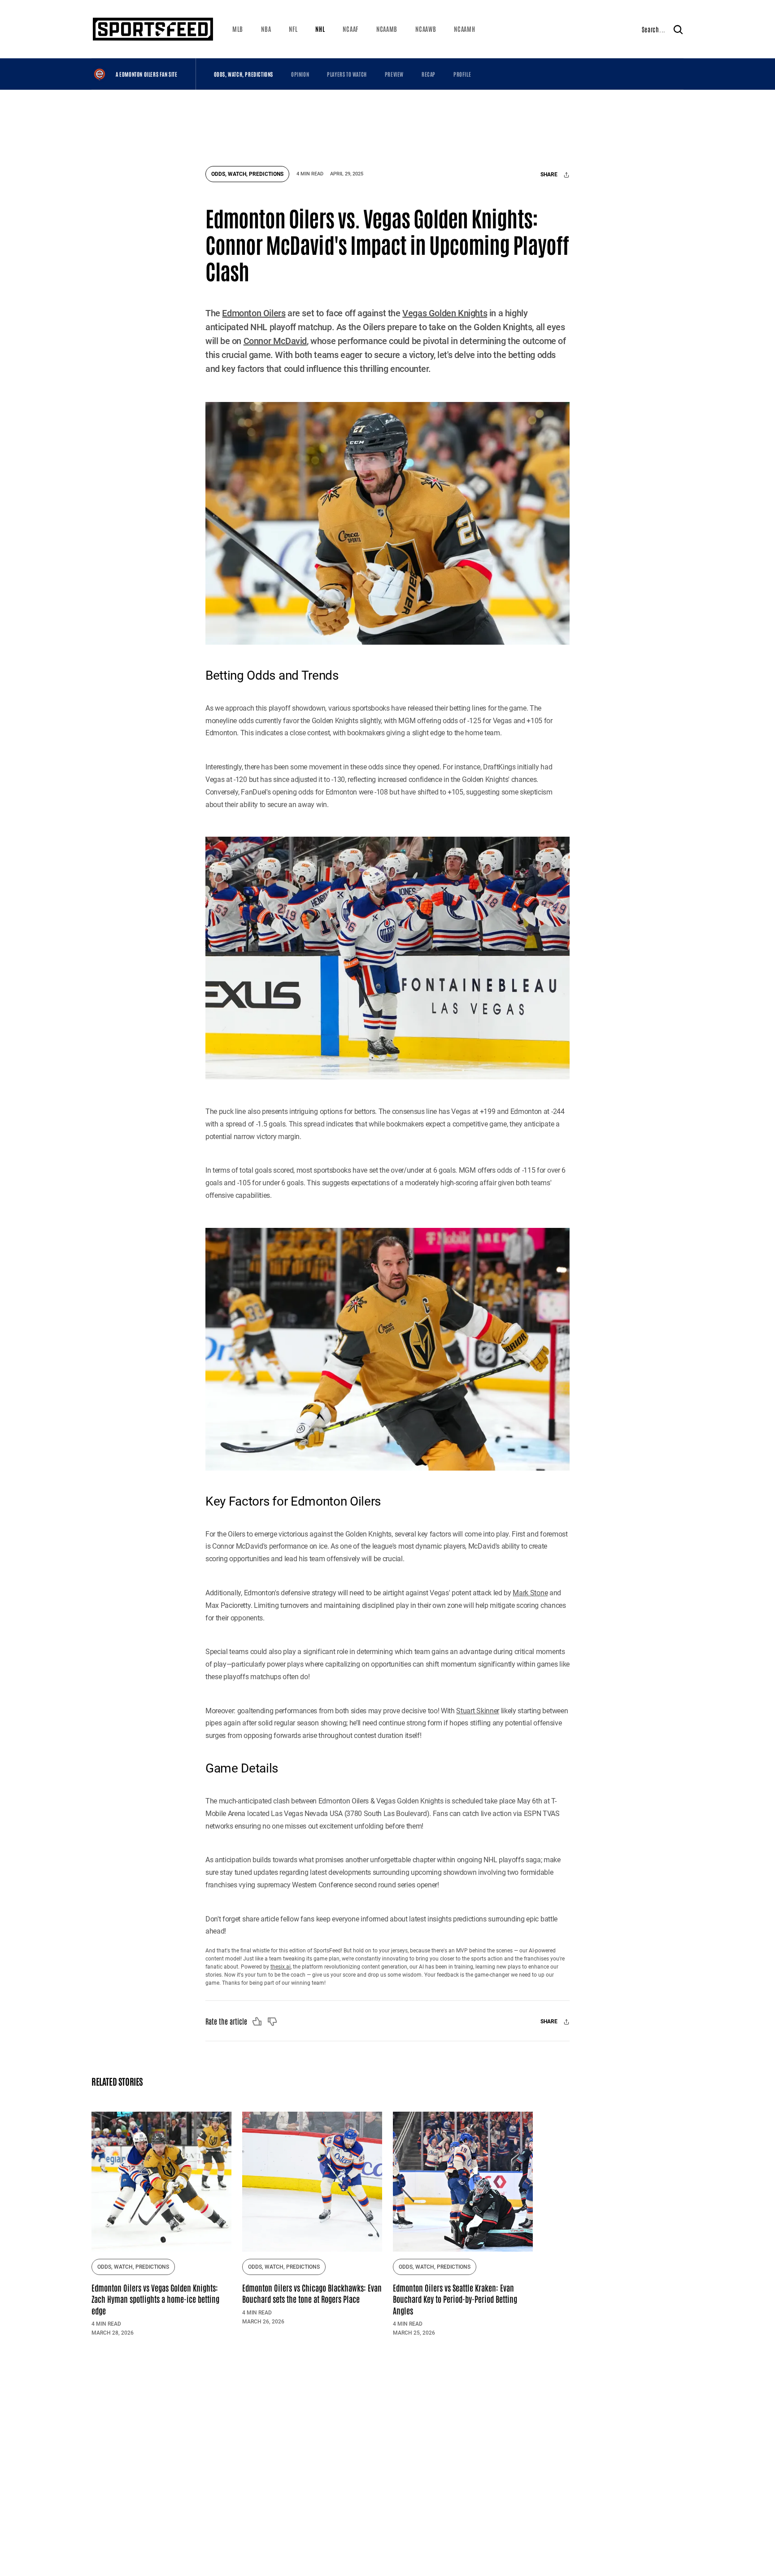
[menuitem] (238, 29)
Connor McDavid (275, 341)
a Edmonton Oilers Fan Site (147, 74)
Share (550, 175)
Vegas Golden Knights (445, 313)
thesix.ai (281, 1967)
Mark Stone (530, 1593)
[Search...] (678, 29)
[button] (238, 29)
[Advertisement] (387, 123)
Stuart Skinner (478, 1711)
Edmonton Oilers (254, 313)
